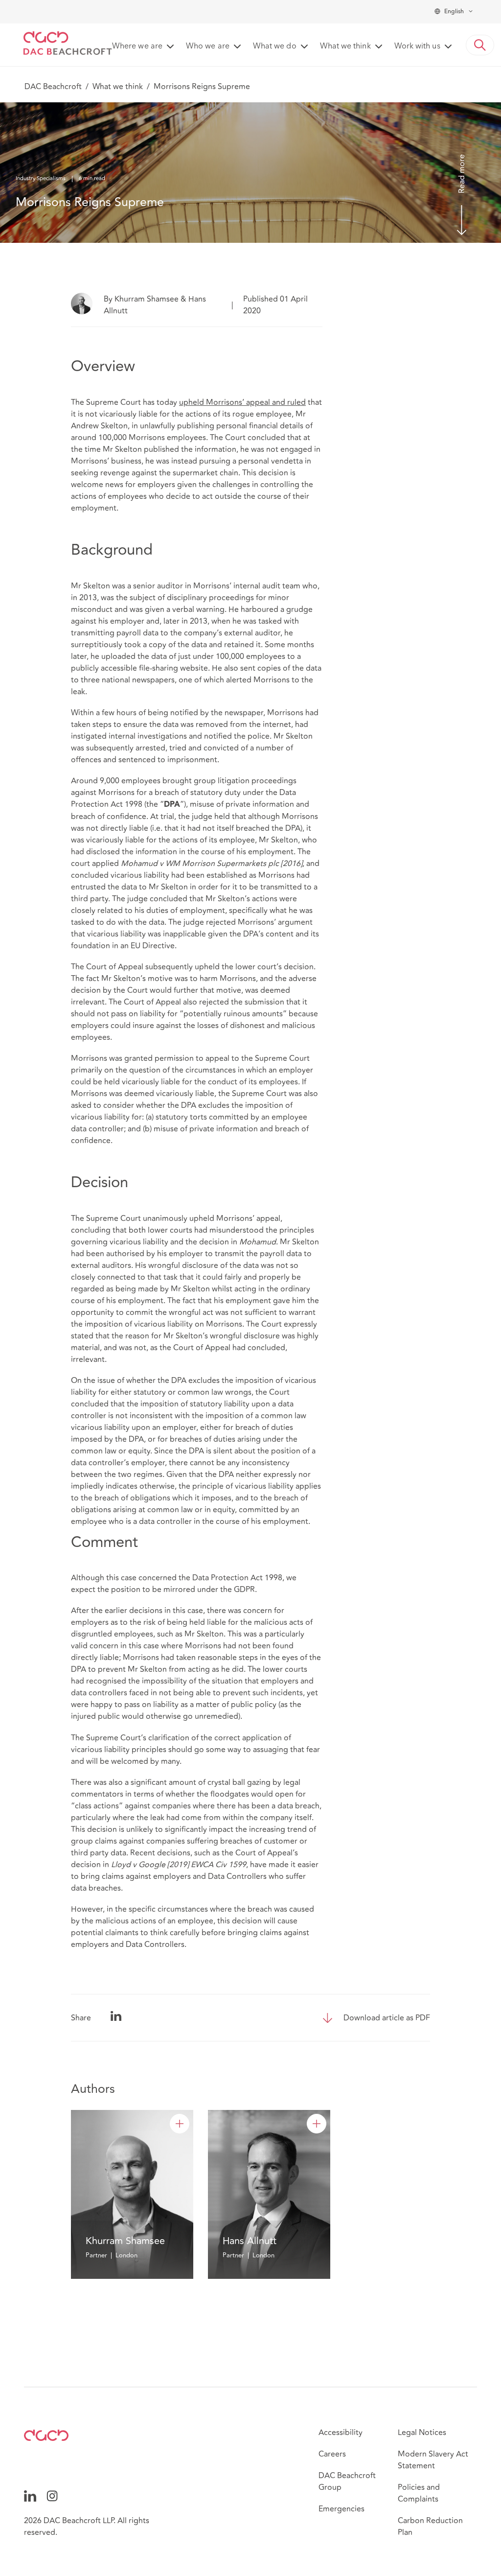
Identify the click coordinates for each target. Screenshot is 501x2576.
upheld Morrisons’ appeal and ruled (242, 402)
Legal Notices (422, 2433)
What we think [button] (345, 47)
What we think (118, 87)
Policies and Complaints (419, 2493)
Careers (332, 2454)
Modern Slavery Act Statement (433, 2460)
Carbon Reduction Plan (430, 2527)
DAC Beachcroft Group (347, 2482)
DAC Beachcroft (53, 87)
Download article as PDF (387, 2018)
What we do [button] (275, 47)
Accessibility (341, 2433)
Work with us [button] (417, 47)
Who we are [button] (208, 47)
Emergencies (342, 2509)
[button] (480, 45)
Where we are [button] (137, 47)
